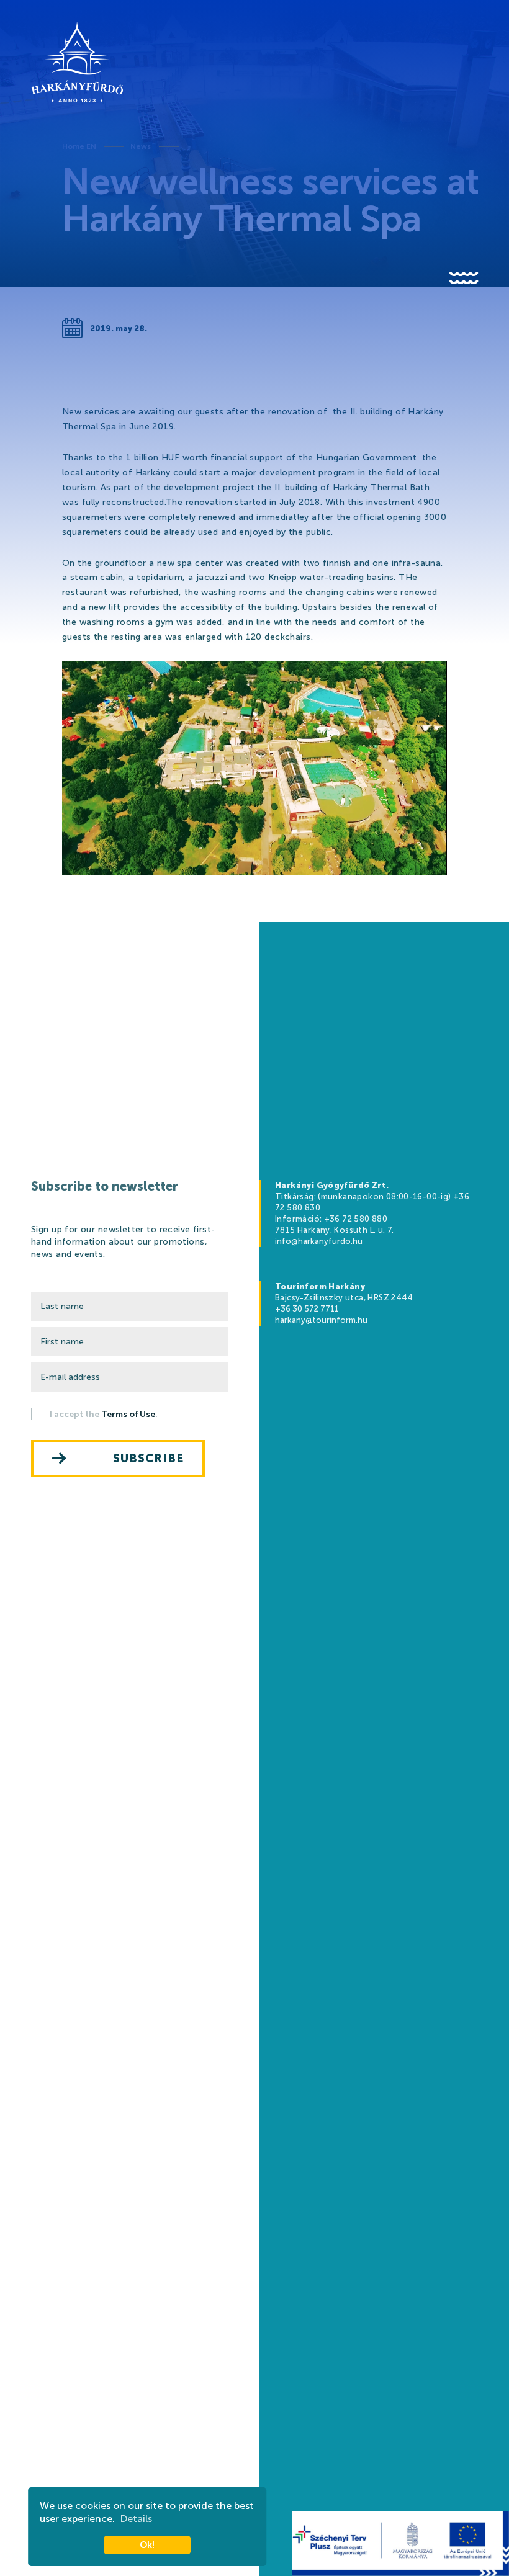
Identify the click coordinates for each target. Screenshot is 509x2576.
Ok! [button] (147, 2545)
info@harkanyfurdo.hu (319, 1241)
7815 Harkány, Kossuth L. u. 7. (335, 1230)
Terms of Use (128, 1414)
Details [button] (136, 2519)
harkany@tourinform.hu (321, 1320)
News (141, 146)
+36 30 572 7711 (307, 1309)
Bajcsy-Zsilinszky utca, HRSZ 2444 (344, 1298)
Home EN (79, 146)
